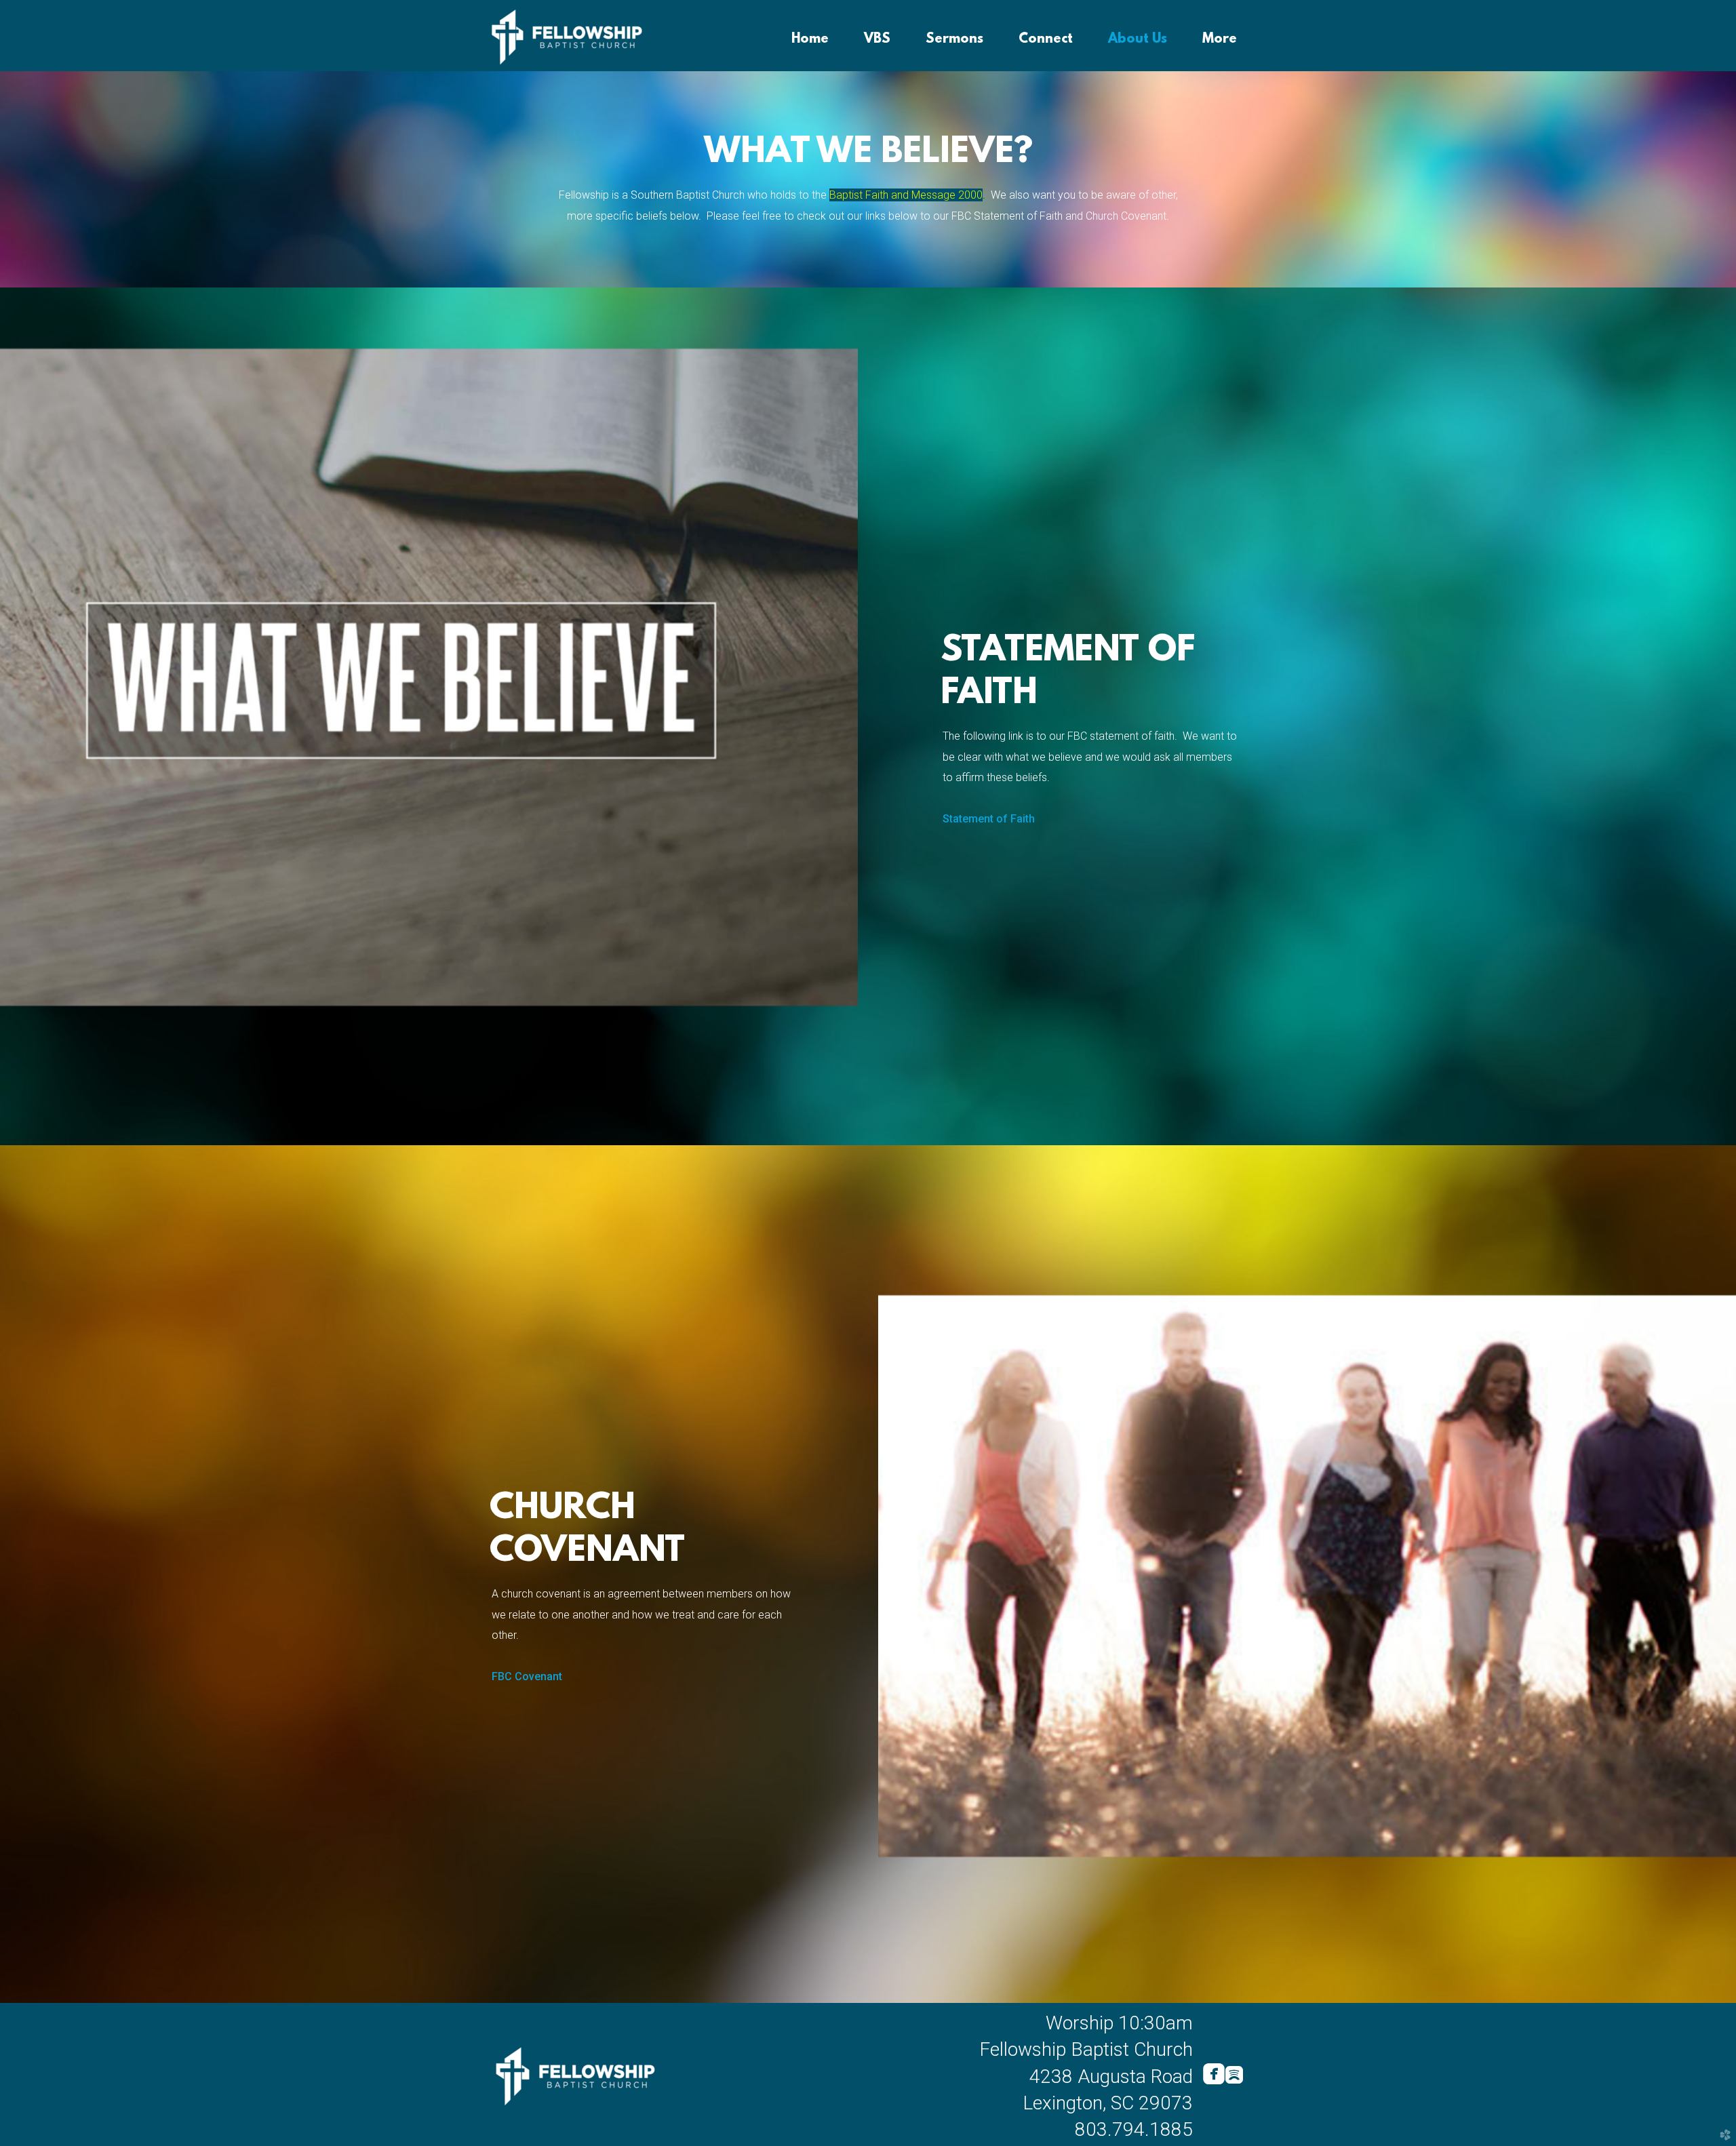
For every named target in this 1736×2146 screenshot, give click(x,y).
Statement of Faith (989, 819)
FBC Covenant (527, 1676)
